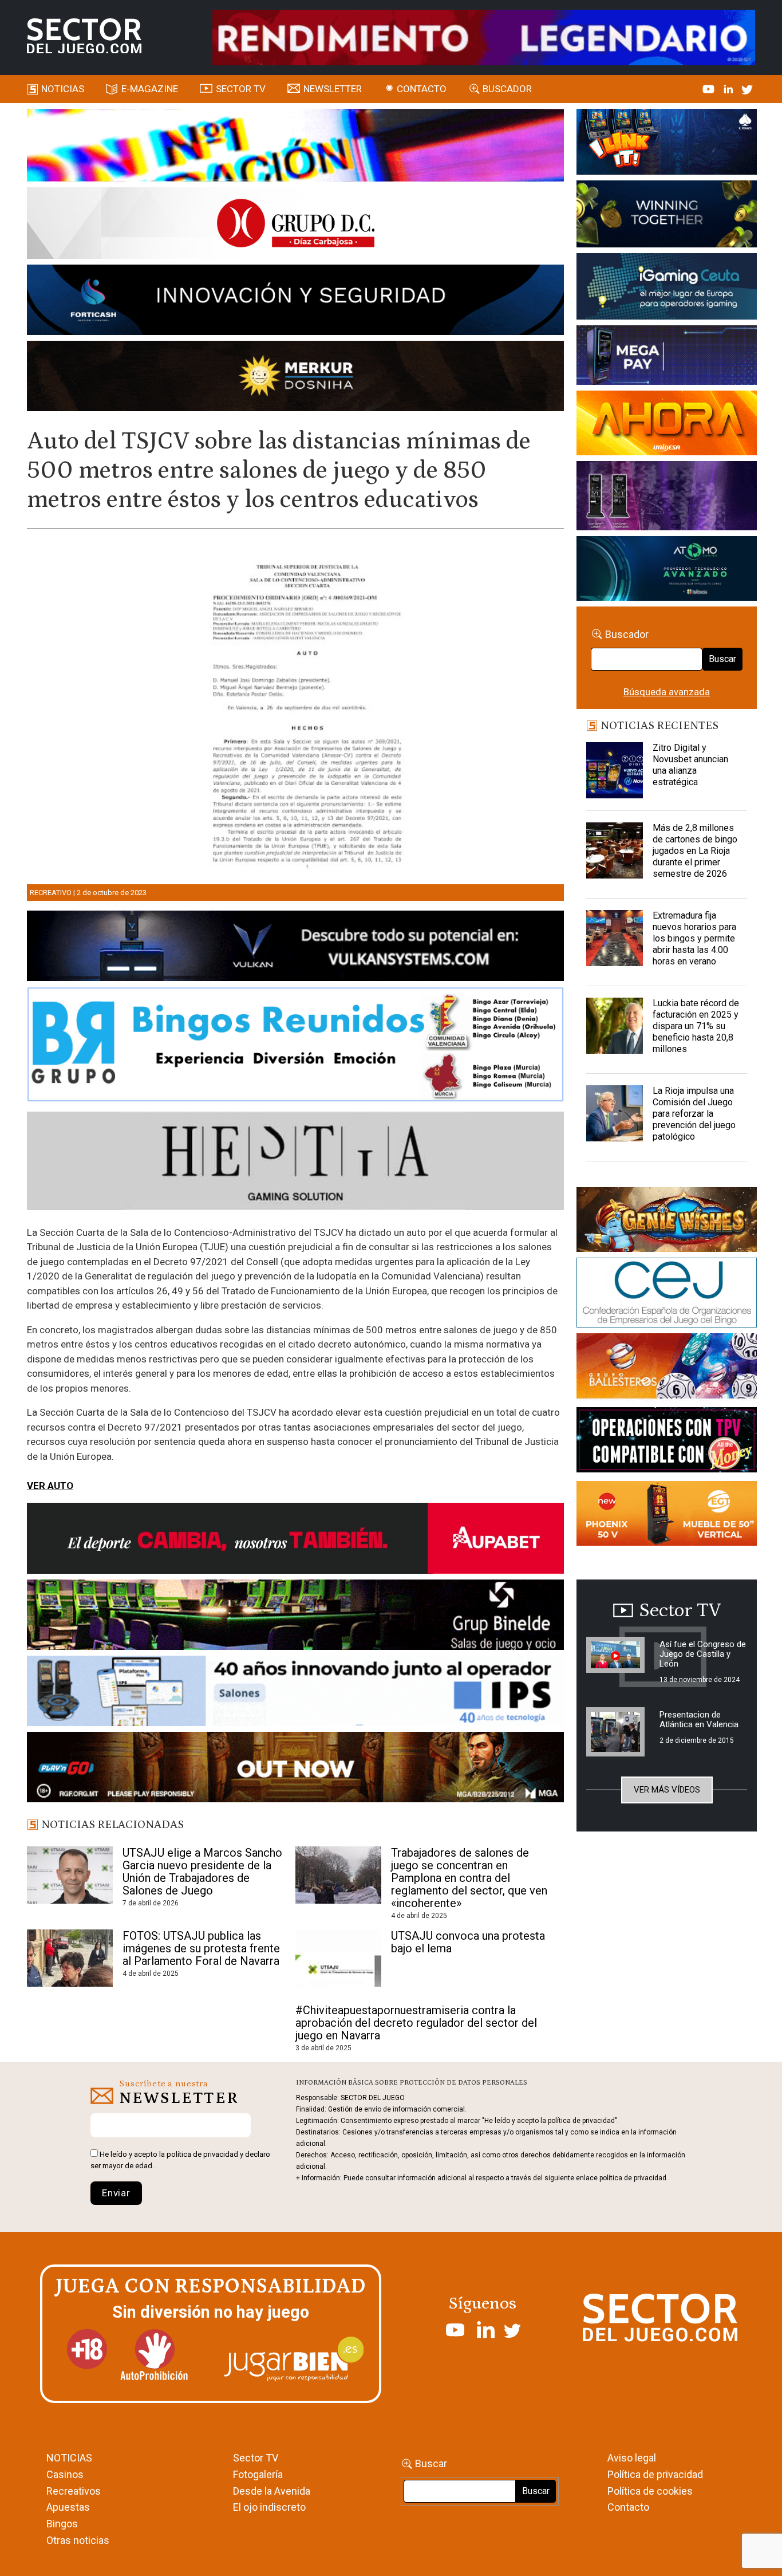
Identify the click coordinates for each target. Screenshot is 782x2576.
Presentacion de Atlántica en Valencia (699, 1720)
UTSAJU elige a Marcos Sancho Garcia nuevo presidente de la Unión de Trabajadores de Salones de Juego (202, 1872)
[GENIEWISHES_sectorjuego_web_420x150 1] (666, 1222)
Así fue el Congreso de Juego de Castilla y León (703, 1654)
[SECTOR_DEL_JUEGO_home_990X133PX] (295, 147)
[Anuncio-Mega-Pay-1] (666, 357)
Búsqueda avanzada (667, 692)
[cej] (666, 1294)
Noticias (63, 89)
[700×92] (295, 1769)
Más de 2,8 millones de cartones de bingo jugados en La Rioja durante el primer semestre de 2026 (695, 851)
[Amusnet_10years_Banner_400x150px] (666, 216)
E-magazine (150, 89)
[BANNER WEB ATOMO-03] (666, 570)
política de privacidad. (634, 2178)
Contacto (422, 89)
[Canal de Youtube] (710, 89)
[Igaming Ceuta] (666, 289)
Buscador (507, 89)
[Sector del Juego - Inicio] (84, 36)
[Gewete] (666, 498)
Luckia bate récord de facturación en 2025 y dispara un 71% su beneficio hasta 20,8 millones (696, 1026)
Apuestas (68, 2507)
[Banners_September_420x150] (666, 1515)
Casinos (65, 2474)
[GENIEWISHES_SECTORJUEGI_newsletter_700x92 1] (295, 378)
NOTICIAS (69, 2458)
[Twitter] (747, 89)
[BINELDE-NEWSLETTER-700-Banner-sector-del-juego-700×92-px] (295, 1617)
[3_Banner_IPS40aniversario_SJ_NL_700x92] (295, 1693)
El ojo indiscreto (269, 2507)
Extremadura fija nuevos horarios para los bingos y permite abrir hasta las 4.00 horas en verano (694, 938)
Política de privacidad (655, 2474)
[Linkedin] (729, 89)
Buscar (722, 659)
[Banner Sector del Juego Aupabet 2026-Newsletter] (295, 1540)
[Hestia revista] (295, 1163)
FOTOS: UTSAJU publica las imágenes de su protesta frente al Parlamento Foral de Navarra (201, 1948)
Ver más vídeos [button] (667, 1790)
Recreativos (74, 2491)
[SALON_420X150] (666, 425)
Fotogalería (258, 2474)
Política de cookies (650, 2491)
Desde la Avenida (272, 2491)
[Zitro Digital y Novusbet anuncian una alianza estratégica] (614, 771)
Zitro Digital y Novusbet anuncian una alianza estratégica (690, 765)
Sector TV (256, 2458)
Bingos (62, 2524)
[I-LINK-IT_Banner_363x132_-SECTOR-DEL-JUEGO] (666, 144)
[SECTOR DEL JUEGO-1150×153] (295, 225)
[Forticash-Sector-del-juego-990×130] (295, 302)
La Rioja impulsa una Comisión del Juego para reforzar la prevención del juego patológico (694, 1114)
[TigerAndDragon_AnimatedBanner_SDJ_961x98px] (484, 37)
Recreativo (51, 893)
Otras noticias (78, 2540)
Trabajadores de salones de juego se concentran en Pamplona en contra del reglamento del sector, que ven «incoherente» (469, 1878)
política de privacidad (202, 2154)
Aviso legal (632, 2458)
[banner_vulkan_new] (295, 948)
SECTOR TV (241, 89)
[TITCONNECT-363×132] (666, 1442)
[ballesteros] (666, 1369)
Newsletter (333, 89)
